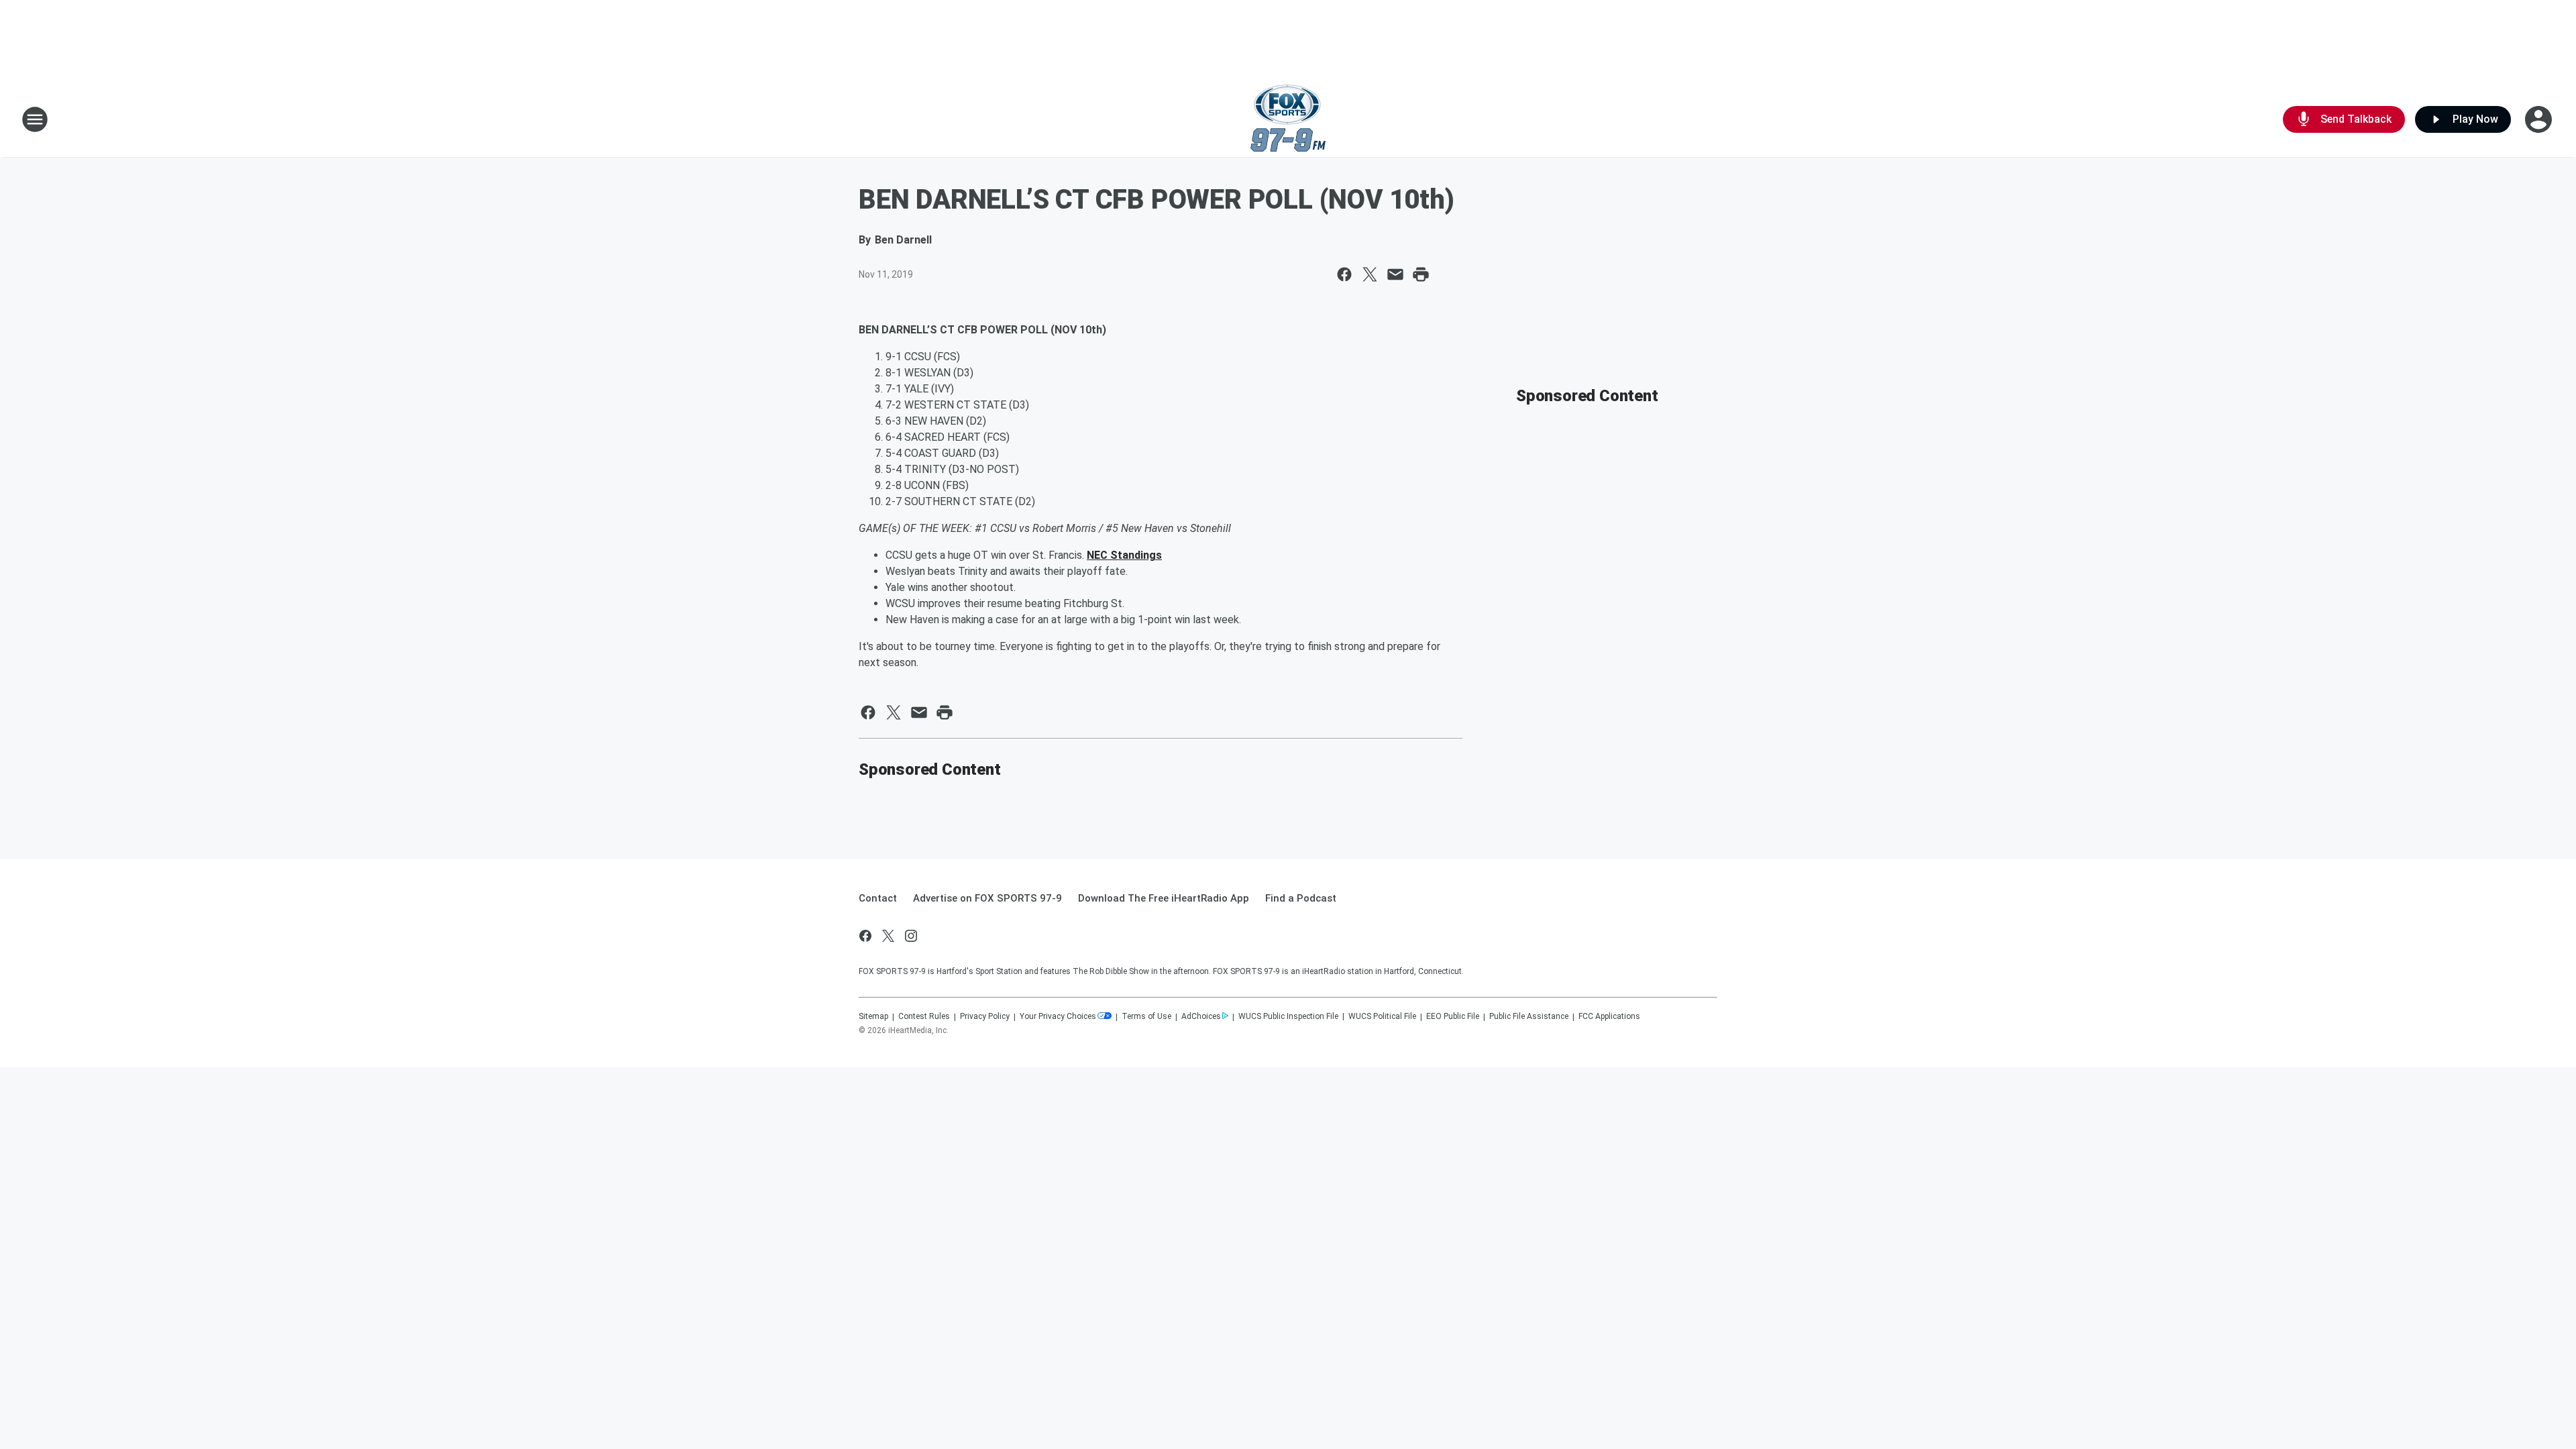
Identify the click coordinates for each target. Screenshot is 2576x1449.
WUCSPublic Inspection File (1288, 1016)
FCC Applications (1609, 1016)
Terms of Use (1146, 1016)
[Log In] (2540, 119)
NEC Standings (1124, 555)
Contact (878, 898)
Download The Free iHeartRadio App (1164, 898)
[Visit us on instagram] (911, 936)
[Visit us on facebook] (865, 936)
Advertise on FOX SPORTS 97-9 (987, 898)
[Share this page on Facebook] (1344, 274)
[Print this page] (1421, 274)
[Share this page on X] (1370, 274)
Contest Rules (924, 1016)
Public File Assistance (1529, 1016)
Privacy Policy (985, 1016)
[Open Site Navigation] (35, 119)
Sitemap (873, 1016)
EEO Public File (1453, 1016)
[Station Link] (1288, 119)
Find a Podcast (1301, 898)
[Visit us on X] (888, 936)
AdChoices (1201, 1016)
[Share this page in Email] (1395, 274)
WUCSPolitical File (1382, 1016)
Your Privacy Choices (1058, 1016)
